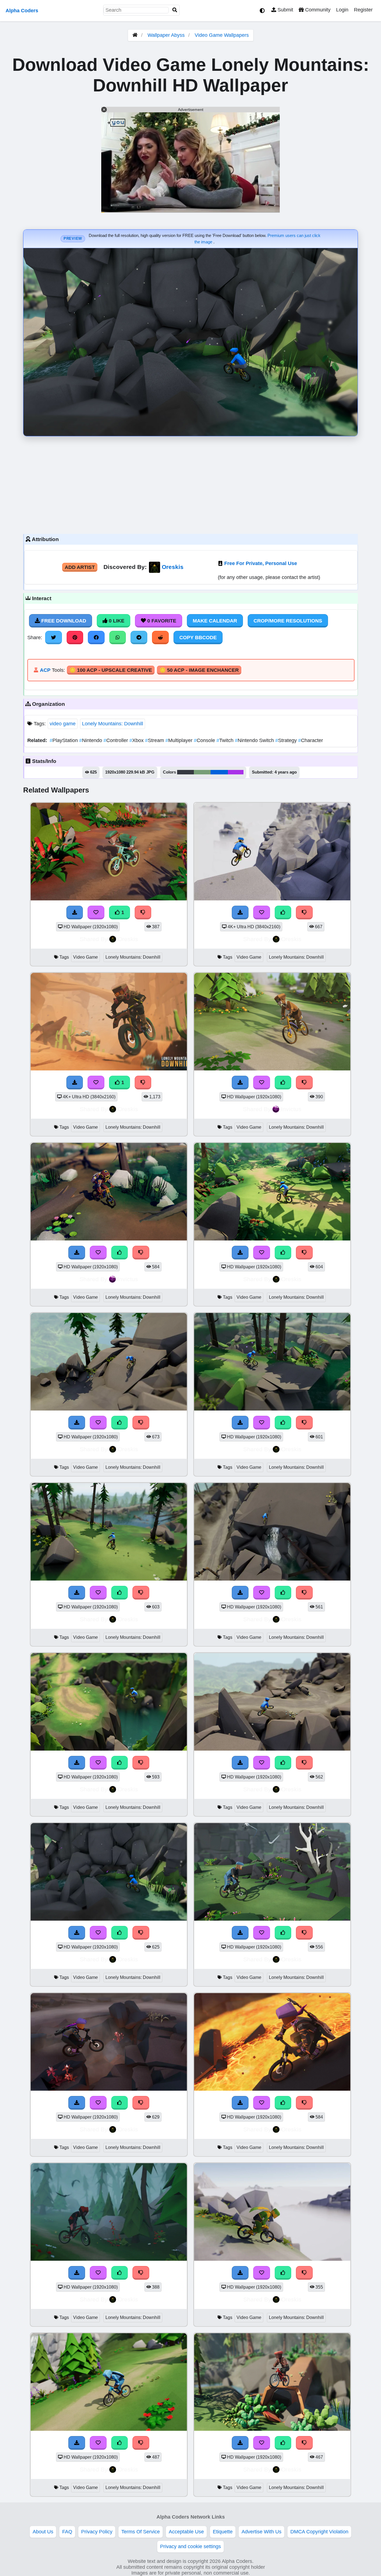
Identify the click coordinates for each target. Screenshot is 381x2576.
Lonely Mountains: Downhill (113, 724)
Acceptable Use (186, 2532)
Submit (285, 10)
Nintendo (91, 740)
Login (342, 10)
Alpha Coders (22, 11)
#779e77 (202, 772)
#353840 (185, 772)
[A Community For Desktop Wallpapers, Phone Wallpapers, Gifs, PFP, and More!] (135, 35)
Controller (116, 740)
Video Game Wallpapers (222, 35)
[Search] (175, 10)
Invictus (291, 1109)
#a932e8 (236, 772)
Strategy (287, 740)
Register (363, 10)
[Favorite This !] (96, 912)
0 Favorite (161, 621)
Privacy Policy (97, 2532)
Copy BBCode (198, 638)
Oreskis (173, 567)
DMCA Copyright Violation (319, 2532)
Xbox (137, 740)
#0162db (219, 772)
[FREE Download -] (75, 912)
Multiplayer (180, 740)
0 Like (116, 621)
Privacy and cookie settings (191, 2546)
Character (311, 740)
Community (317, 10)
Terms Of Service (141, 2532)
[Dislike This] (143, 912)
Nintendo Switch (255, 740)
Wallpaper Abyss (166, 35)
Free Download (63, 621)
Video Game (85, 957)
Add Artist (80, 567)
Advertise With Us (261, 2532)
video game (63, 724)
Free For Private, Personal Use (261, 563)
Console (205, 740)
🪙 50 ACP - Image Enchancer (199, 670)
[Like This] (283, 912)
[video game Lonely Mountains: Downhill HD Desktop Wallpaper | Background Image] (109, 899)
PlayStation (64, 740)
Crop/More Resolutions (288, 621)
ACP (45, 670)
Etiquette (223, 2532)
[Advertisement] (191, 484)
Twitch (226, 740)
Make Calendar (215, 621)
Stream (155, 740)
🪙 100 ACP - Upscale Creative (111, 670)
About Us (43, 2532)
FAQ (67, 2532)
